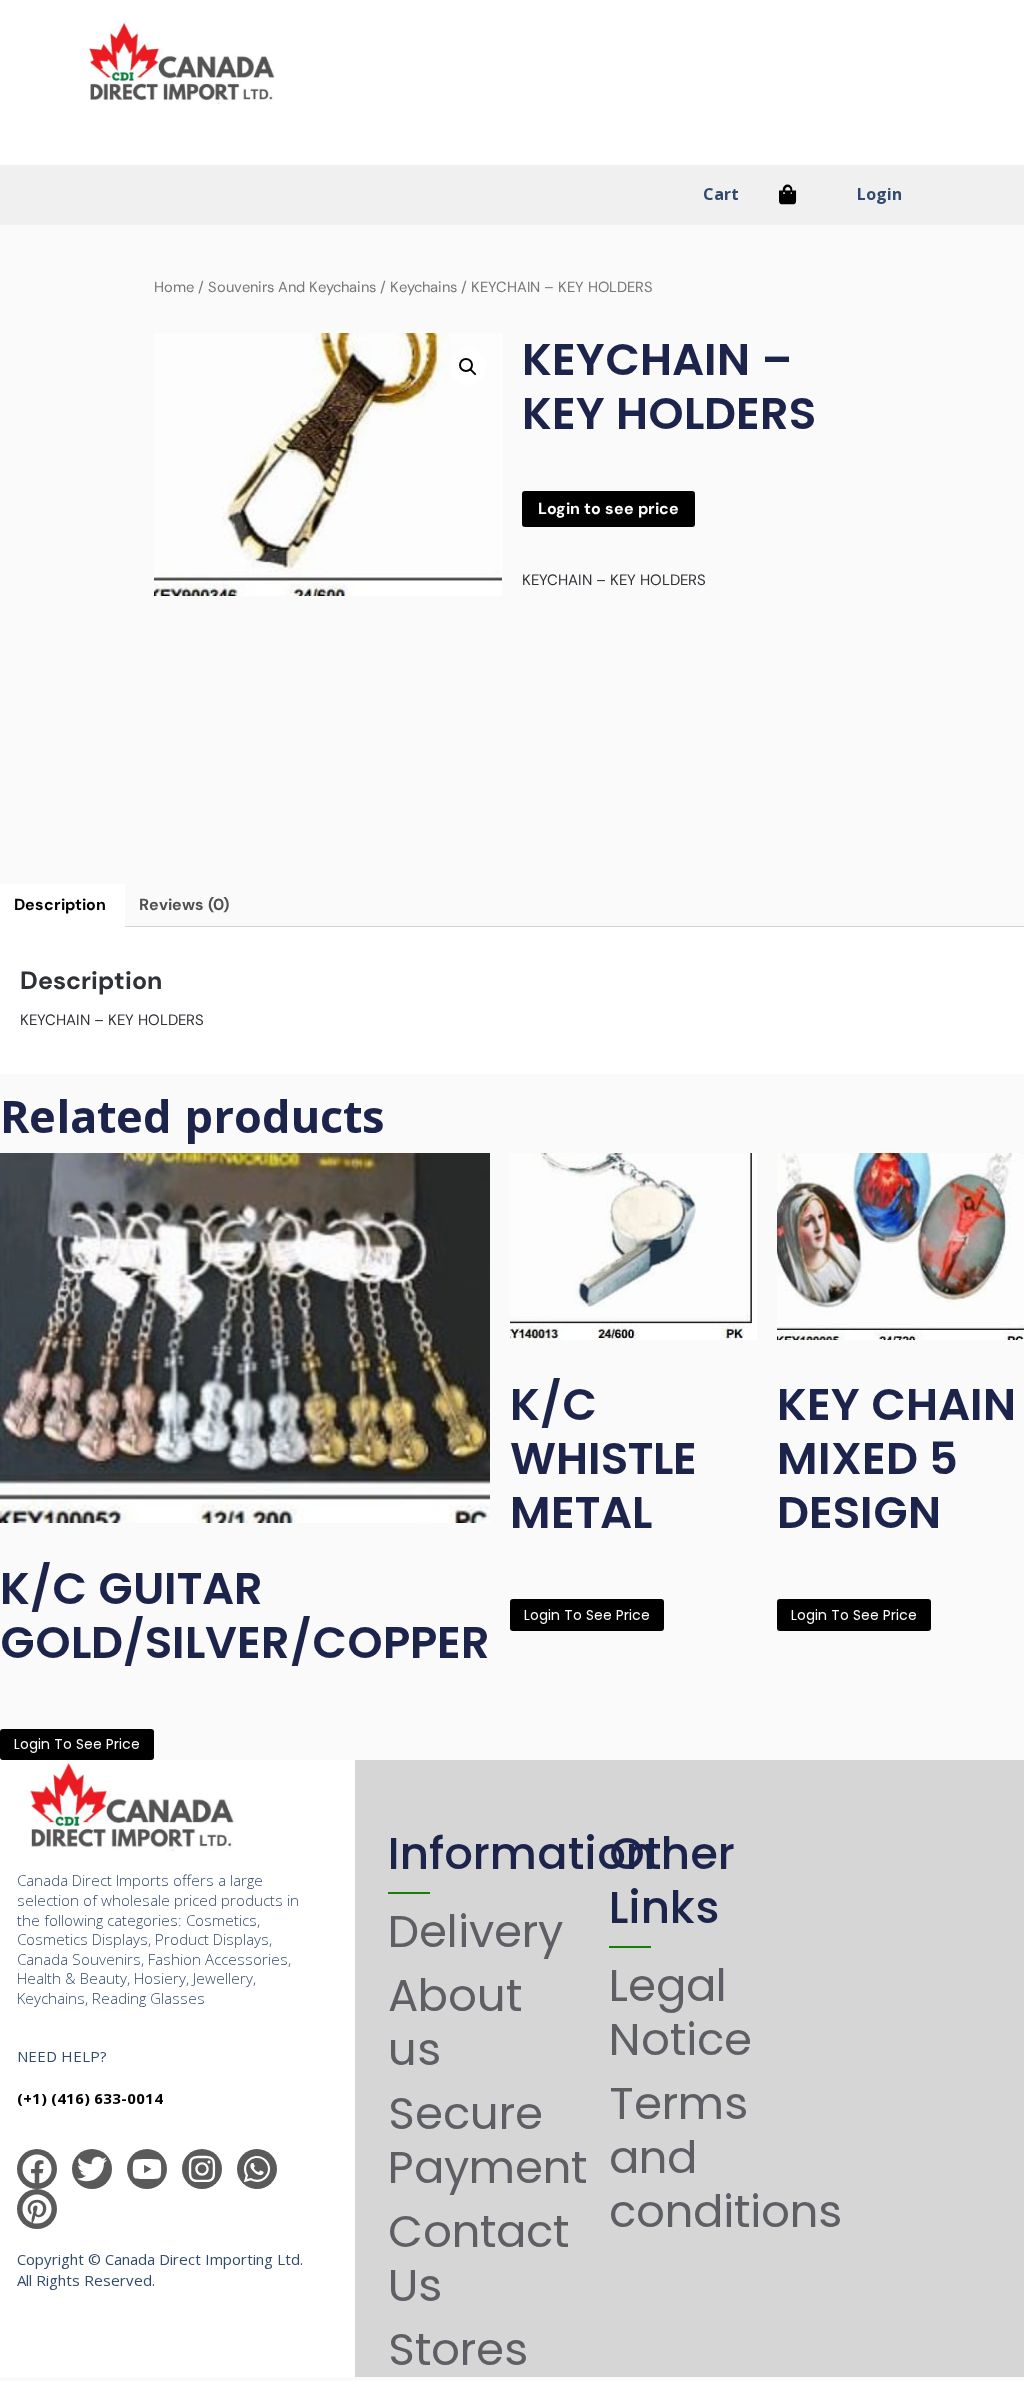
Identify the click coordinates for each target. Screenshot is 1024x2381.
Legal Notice (680, 2012)
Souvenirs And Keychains (292, 287)
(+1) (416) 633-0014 (90, 2098)
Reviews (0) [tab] (184, 904)
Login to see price (608, 508)
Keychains (423, 287)
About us (455, 2022)
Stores (458, 2349)
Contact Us (478, 2258)
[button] (468, 367)
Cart (721, 194)
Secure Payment (487, 2140)
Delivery (475, 1931)
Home (174, 287)
